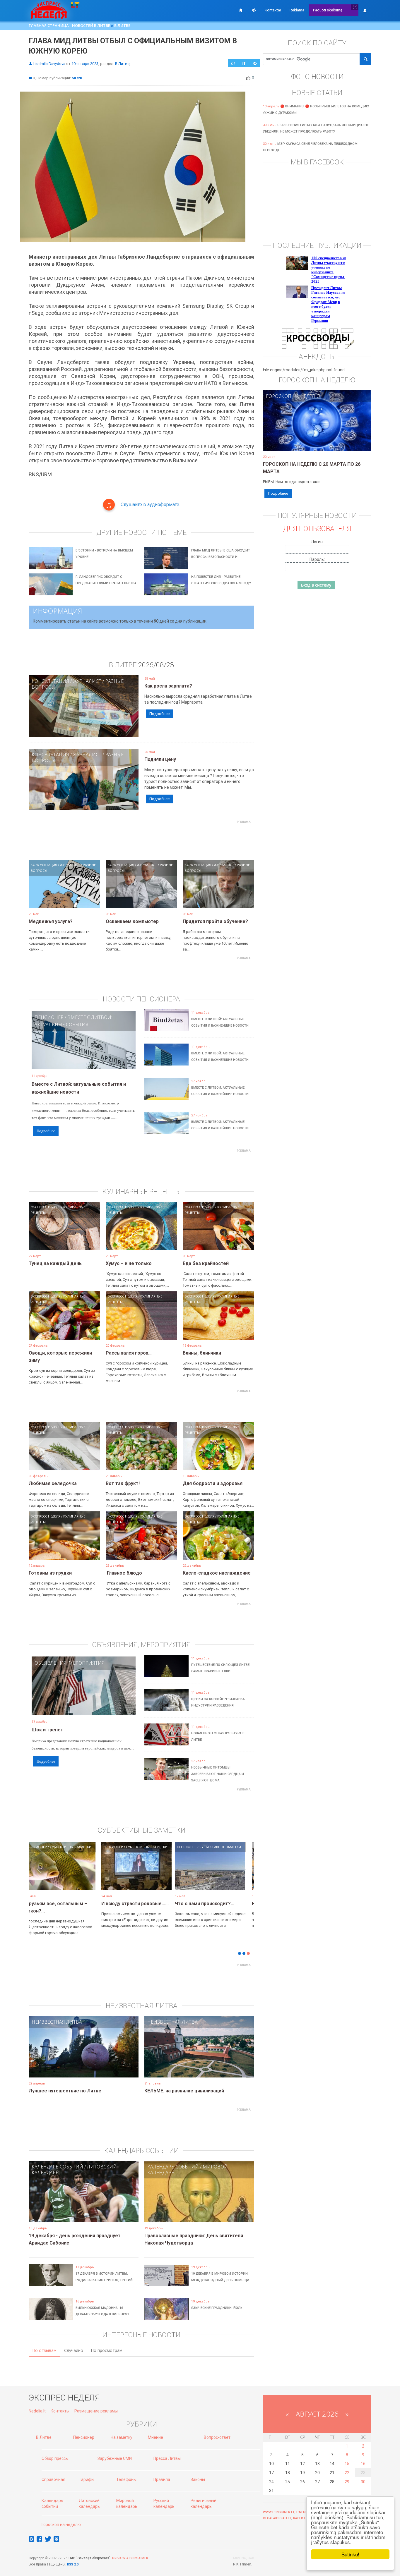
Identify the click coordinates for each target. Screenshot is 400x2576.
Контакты (60, 2411)
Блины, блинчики (202, 1353)
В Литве (122, 25)
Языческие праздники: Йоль (217, 2308)
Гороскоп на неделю (293, 396)
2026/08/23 (156, 665)
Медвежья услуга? (51, 921)
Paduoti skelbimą (328, 10)
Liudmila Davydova (49, 64)
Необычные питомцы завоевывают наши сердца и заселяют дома (218, 1774)
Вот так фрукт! (123, 1483)
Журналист (87, 681)
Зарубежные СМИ (115, 2458)
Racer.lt (300, 2518)
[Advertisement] (141, 839)
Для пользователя (317, 529)
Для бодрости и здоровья (213, 1483)
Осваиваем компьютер (132, 921)
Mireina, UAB (244, 2558)
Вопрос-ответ (217, 2437)
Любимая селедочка (53, 1483)
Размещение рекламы (96, 2411)
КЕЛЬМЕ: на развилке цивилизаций (184, 2091)
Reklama (297, 10)
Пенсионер (49, 1017)
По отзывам (44, 2350)
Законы (198, 2479)
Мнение (155, 2437)
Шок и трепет (47, 1730)
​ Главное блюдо (124, 1573)
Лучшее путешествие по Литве (65, 2091)
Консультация (50, 681)
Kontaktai (273, 10)
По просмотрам (107, 2350)
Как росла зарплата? (168, 686)
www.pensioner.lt (279, 2512)
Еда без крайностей (206, 1263)
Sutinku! (350, 2554)
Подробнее (159, 714)
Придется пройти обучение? (215, 921)
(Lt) (355, 7)
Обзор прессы (55, 2458)
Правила (162, 2479)
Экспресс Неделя (46, 1207)
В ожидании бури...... (160, 1904)
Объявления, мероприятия (70, 1663)
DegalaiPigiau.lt (277, 2518)
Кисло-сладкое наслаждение (217, 1573)
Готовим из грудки (50, 1573)
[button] (39, 1875)
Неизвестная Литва (57, 2022)
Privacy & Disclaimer (130, 2558)
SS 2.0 (74, 2564)
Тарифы (87, 2479)
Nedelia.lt (37, 2411)
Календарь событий (57, 2167)
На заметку (122, 2437)
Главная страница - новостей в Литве (69, 25)
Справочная (53, 2479)
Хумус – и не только (129, 1263)
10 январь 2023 (85, 64)
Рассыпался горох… (129, 1353)
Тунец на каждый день (55, 1263)
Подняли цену (160, 759)
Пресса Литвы (167, 2458)
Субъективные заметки (105, 1847)
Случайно (74, 2350)
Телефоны (126, 2479)
